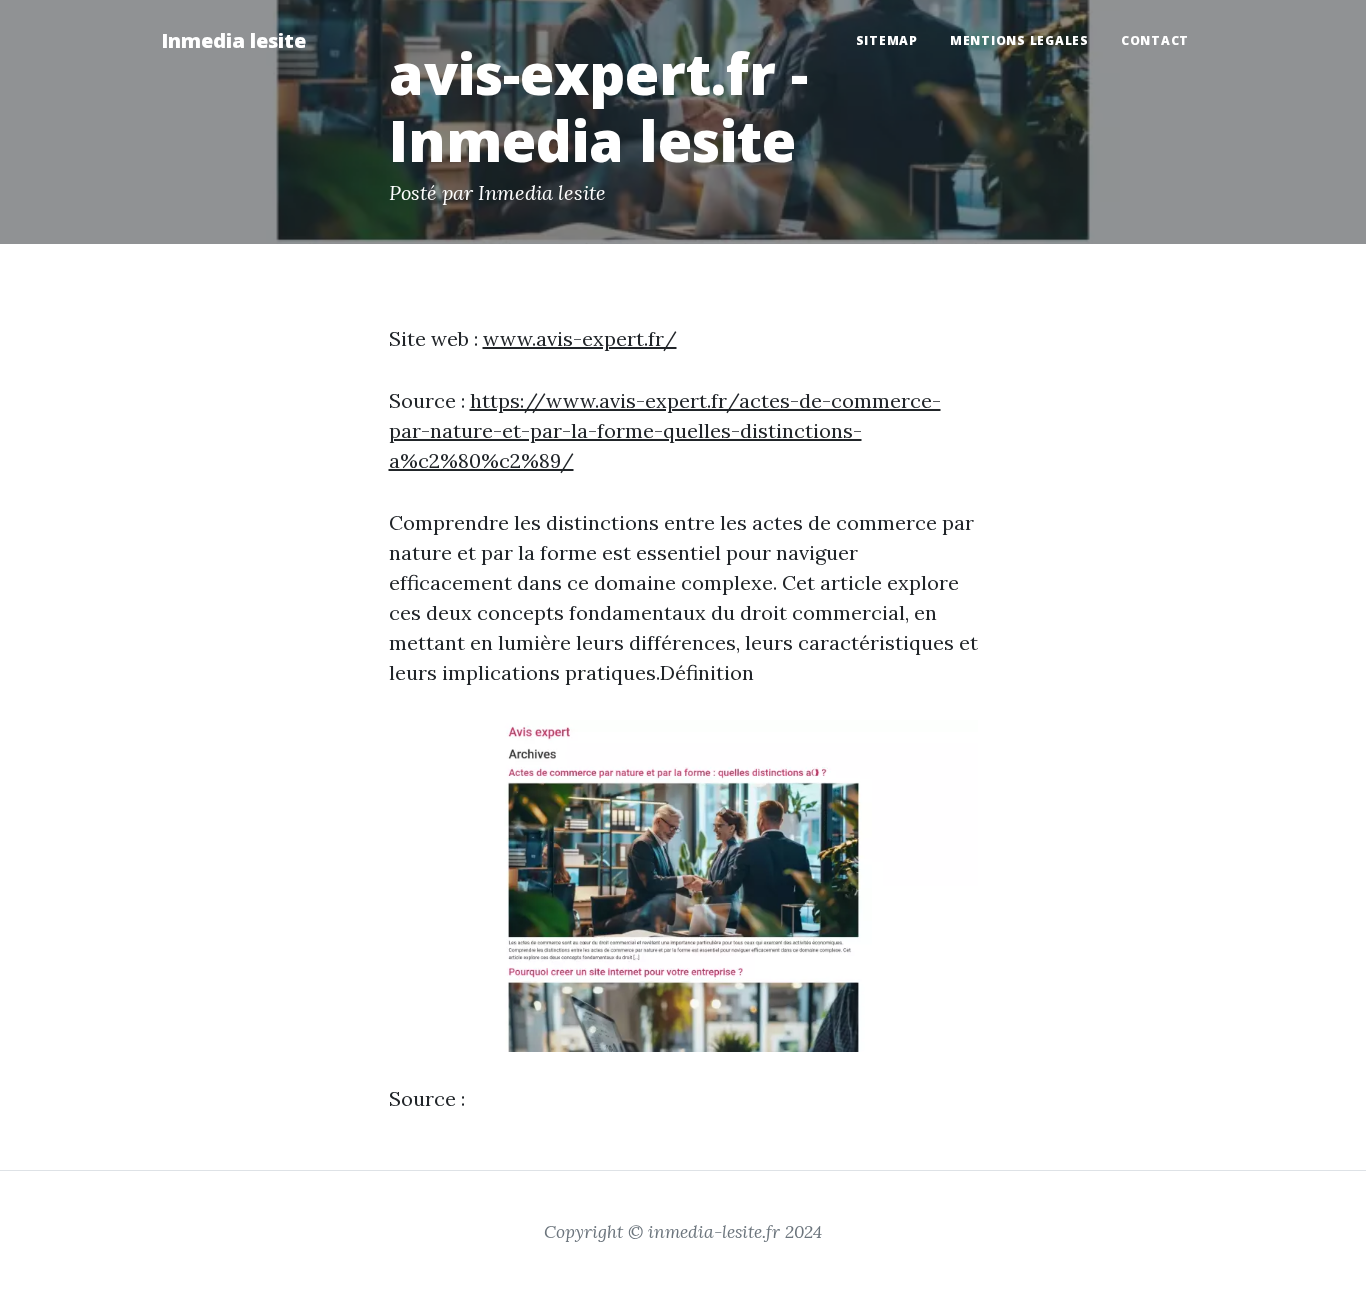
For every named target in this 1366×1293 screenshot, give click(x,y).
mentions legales (1019, 40)
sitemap (887, 40)
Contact (1155, 40)
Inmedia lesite (233, 40)
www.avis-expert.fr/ (580, 338)
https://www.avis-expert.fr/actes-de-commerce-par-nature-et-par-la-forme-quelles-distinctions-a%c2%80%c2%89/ (665, 430)
